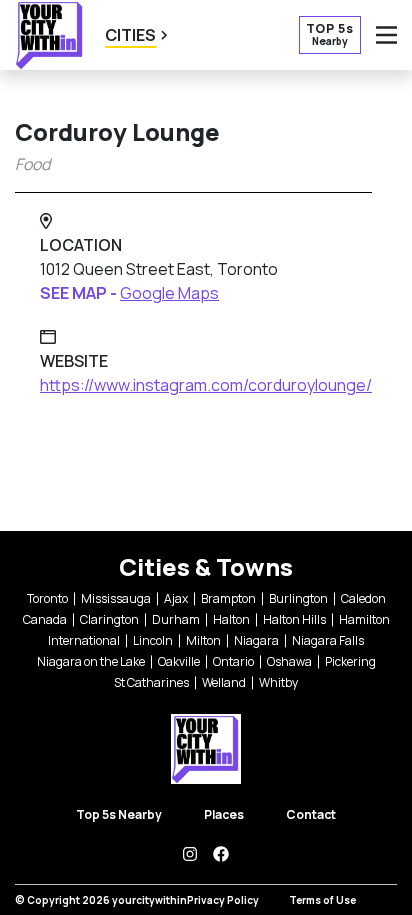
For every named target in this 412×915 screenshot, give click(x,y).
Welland (224, 682)
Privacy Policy (223, 900)
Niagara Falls (328, 640)
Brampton (228, 598)
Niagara (256, 640)
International (84, 640)
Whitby (278, 682)
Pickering (350, 661)
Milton (203, 640)
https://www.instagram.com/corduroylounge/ (206, 385)
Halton (231, 619)
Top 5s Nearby (119, 814)
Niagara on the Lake (91, 661)
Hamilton (364, 619)
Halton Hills (294, 619)
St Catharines (151, 682)
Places (224, 814)
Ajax (176, 598)
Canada (45, 619)
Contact (311, 814)
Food (32, 164)
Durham (176, 619)
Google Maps (169, 293)
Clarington (109, 619)
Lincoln (153, 640)
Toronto (47, 598)
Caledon (363, 598)
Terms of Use (322, 900)
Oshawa (289, 661)
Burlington (298, 598)
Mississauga (116, 598)
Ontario (233, 661)
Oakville (179, 661)
